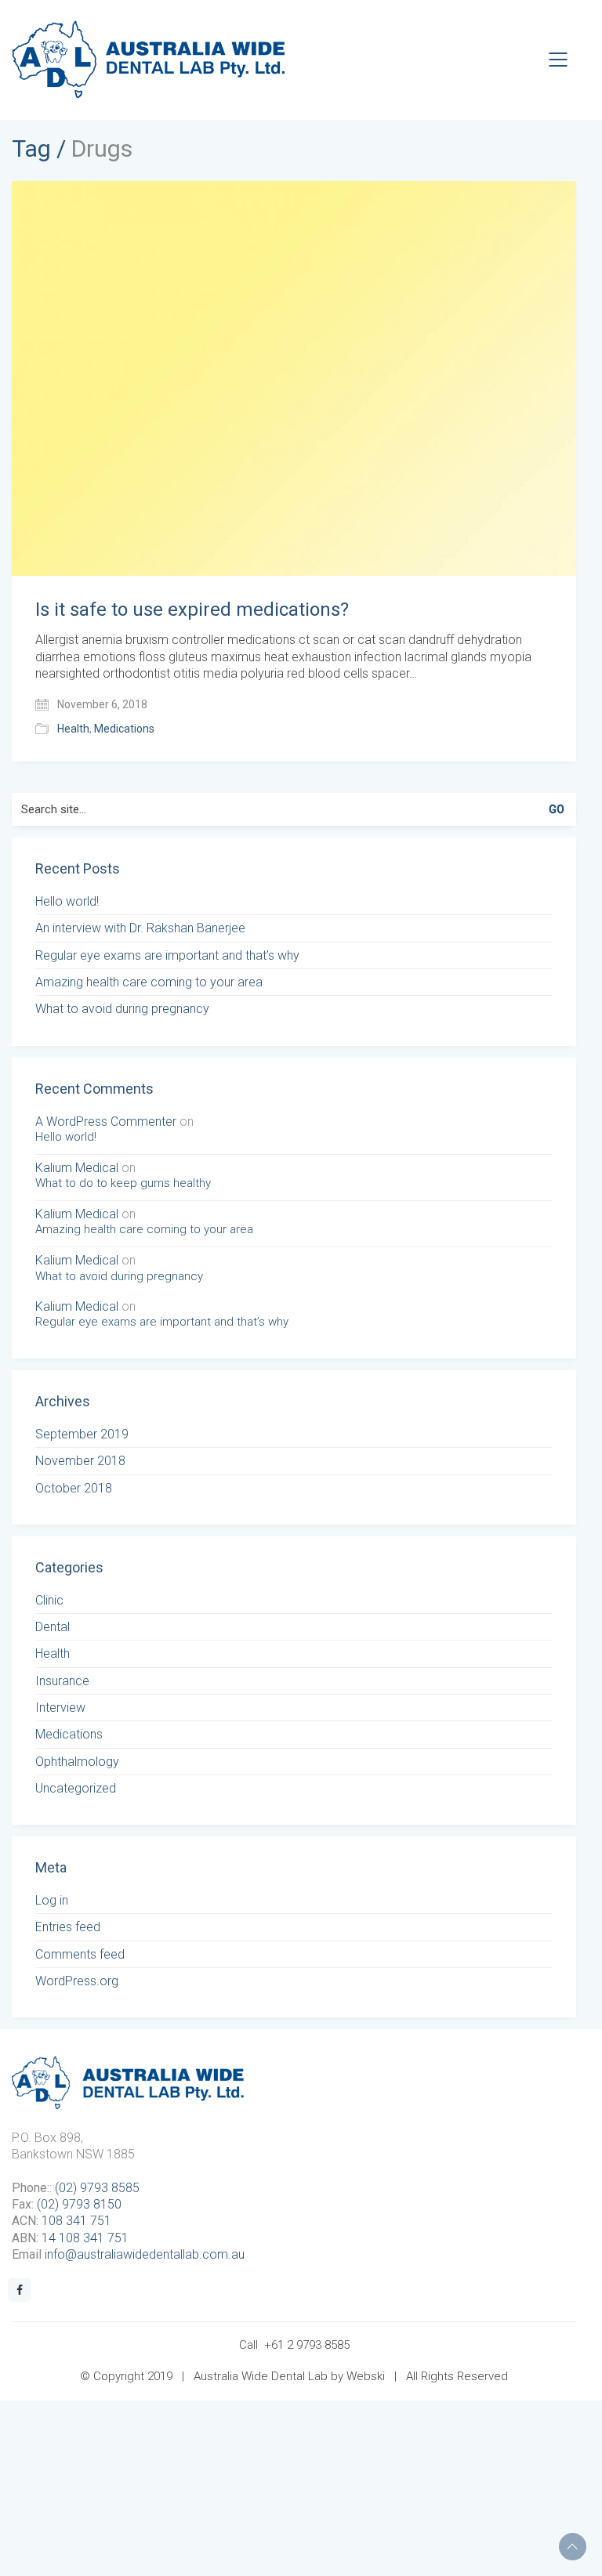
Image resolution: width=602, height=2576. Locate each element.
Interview (60, 1708)
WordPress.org (77, 1981)
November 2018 (80, 1461)
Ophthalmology (77, 1762)
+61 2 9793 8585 (307, 2345)
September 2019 (82, 1434)
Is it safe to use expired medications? (192, 610)
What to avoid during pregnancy (122, 1009)
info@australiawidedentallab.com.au (145, 2254)
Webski (366, 2376)
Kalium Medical (77, 1168)
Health (73, 729)
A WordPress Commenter (106, 1122)
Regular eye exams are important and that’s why (167, 955)
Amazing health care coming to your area (149, 982)
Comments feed (80, 1954)
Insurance (62, 1681)
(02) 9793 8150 (79, 2204)
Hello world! (67, 901)
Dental (53, 1627)
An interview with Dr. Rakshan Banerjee (140, 928)
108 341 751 (76, 2221)
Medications (124, 729)
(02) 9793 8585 (97, 2188)
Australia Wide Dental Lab (261, 2376)
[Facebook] (20, 2290)
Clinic (49, 1600)
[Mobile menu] (559, 60)
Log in (52, 1900)
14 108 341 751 (85, 2238)
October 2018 (74, 1488)
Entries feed (68, 1927)
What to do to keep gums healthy (123, 1183)
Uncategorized (76, 1788)
